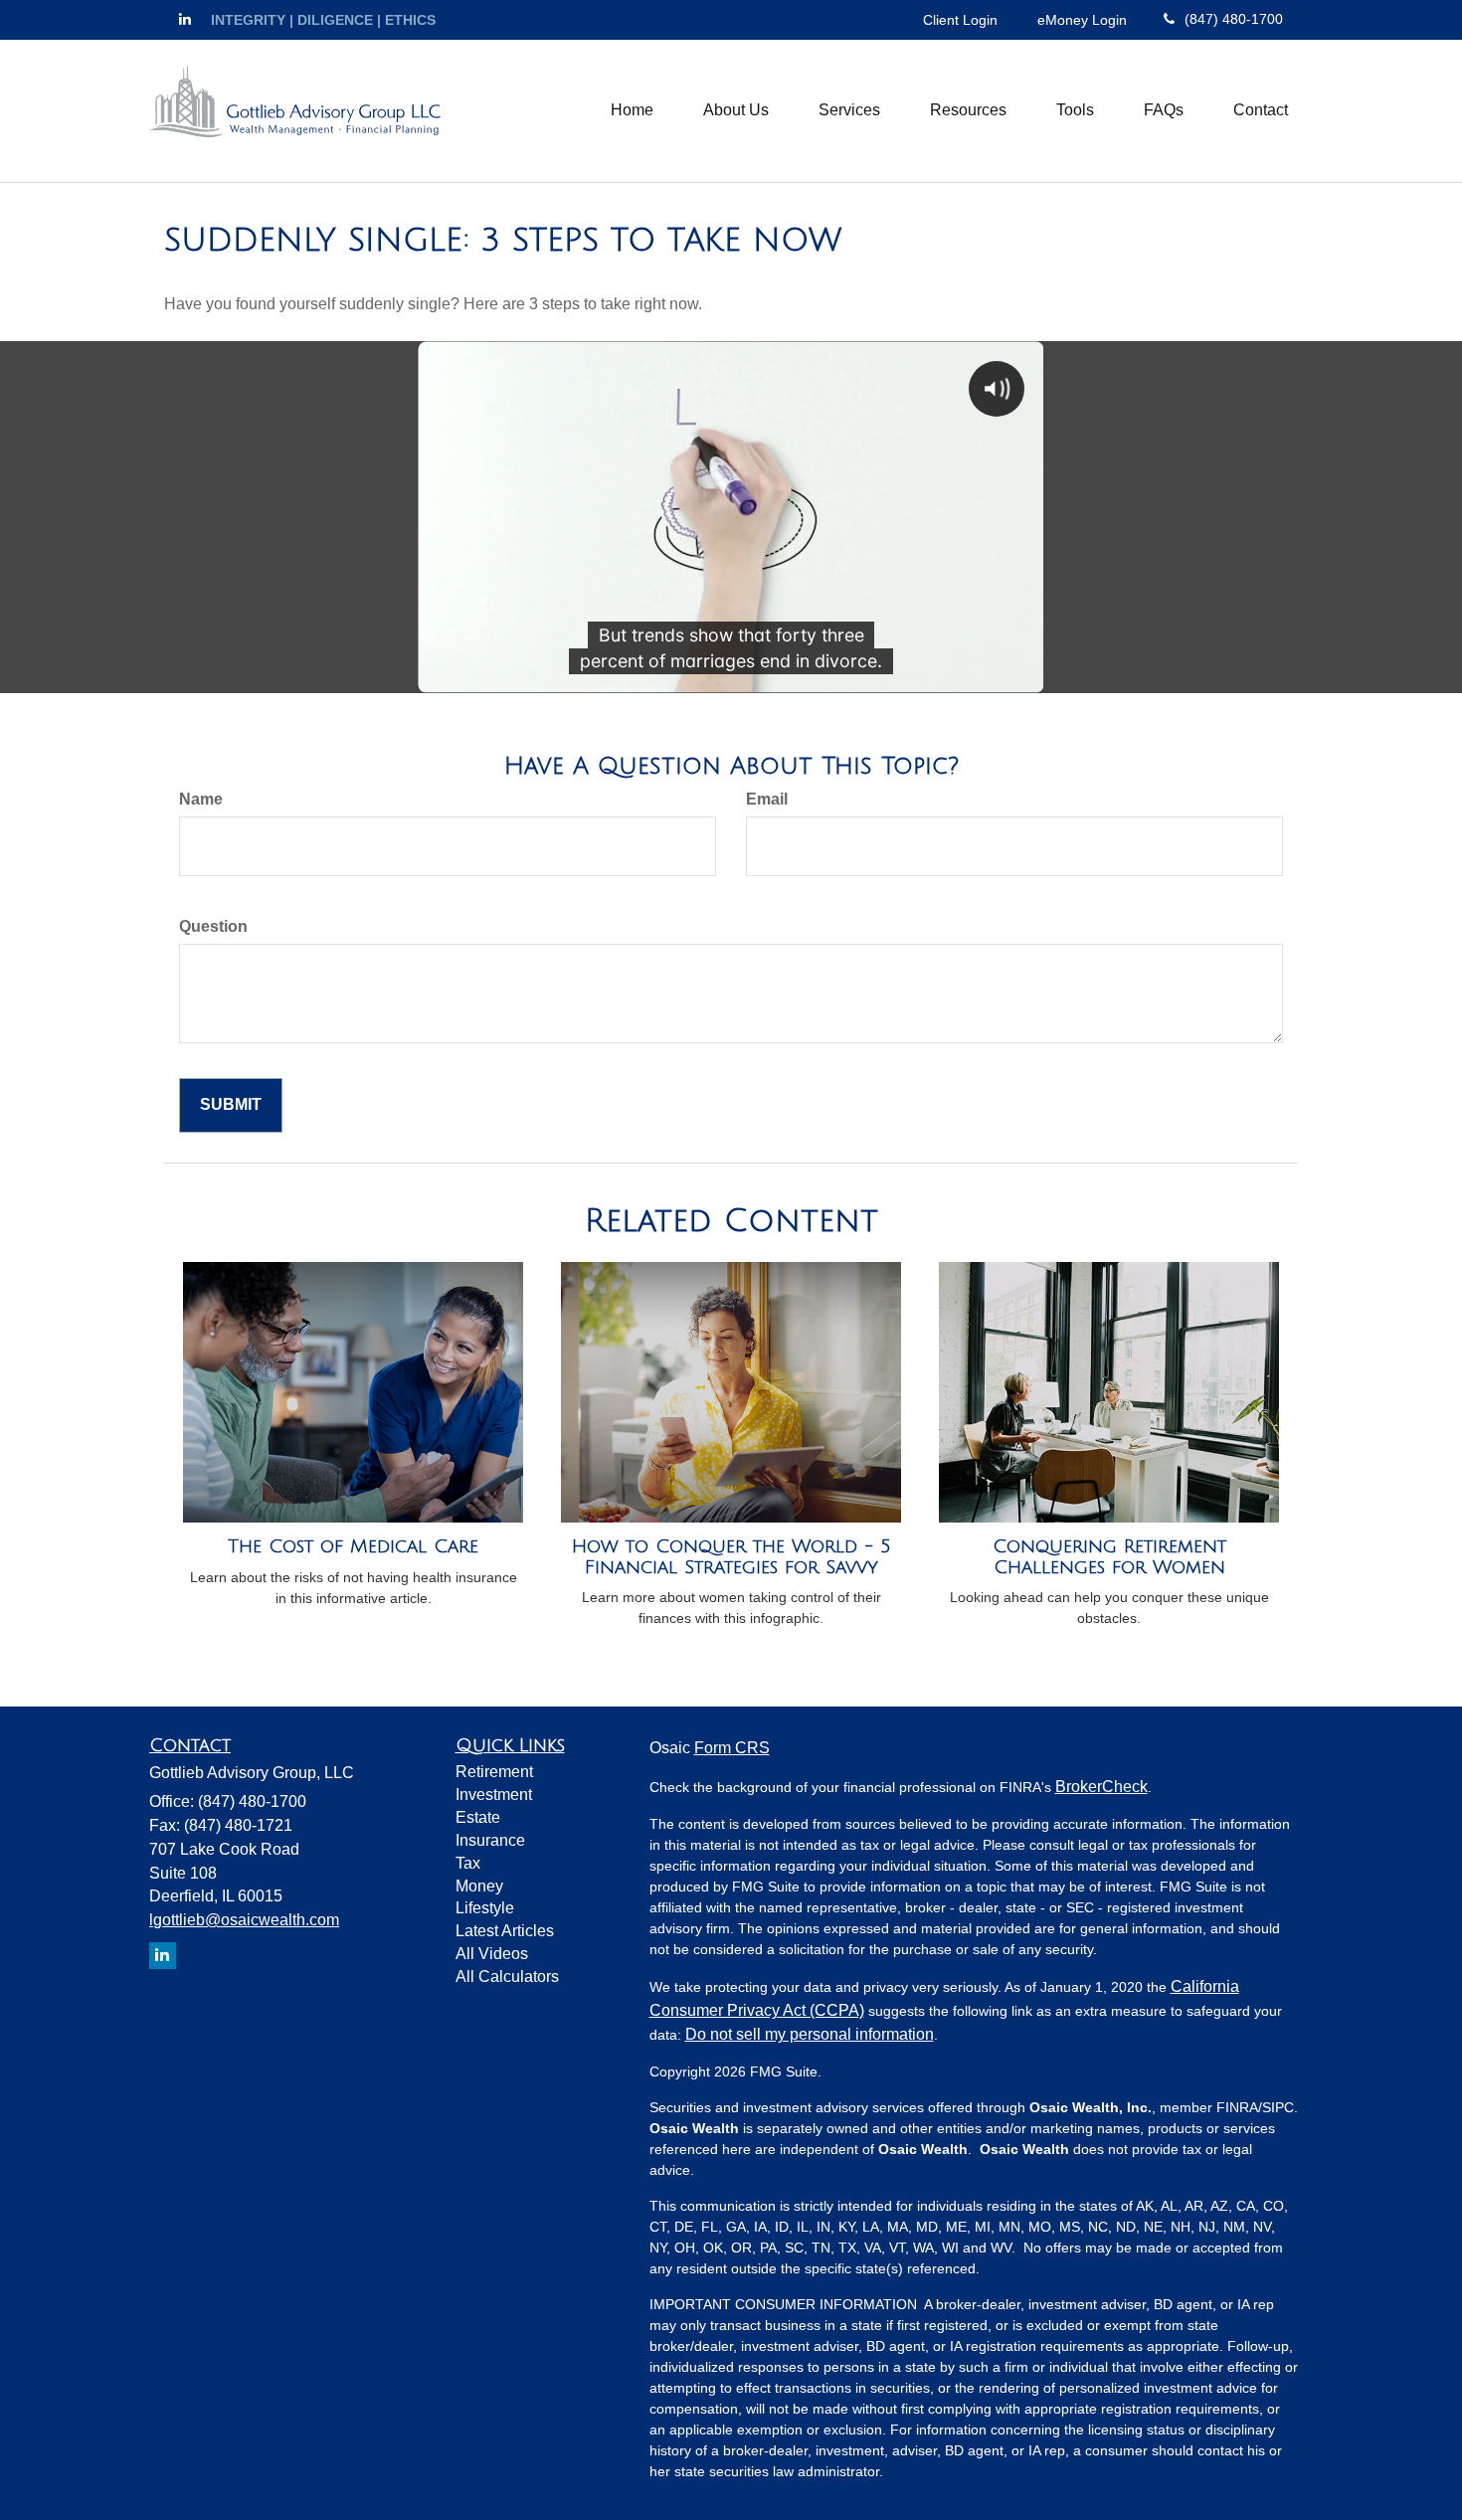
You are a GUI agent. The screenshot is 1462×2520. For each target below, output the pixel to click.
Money (479, 1886)
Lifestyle (485, 1908)
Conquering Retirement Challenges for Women (1109, 1557)
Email (767, 799)
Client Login (960, 20)
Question (213, 926)
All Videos (492, 1954)
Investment (494, 1795)
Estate (478, 1817)
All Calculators (507, 1977)
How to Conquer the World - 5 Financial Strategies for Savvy (731, 1557)
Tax (468, 1863)
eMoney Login (1082, 20)
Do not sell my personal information (810, 2034)
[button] (736, 110)
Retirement (494, 1772)
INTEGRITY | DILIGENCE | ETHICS (323, 20)
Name (201, 799)
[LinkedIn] (185, 19)
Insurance (490, 1840)
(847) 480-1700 (1234, 19)
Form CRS (732, 1748)
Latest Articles (505, 1931)
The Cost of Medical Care (353, 1546)
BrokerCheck (1101, 1787)
